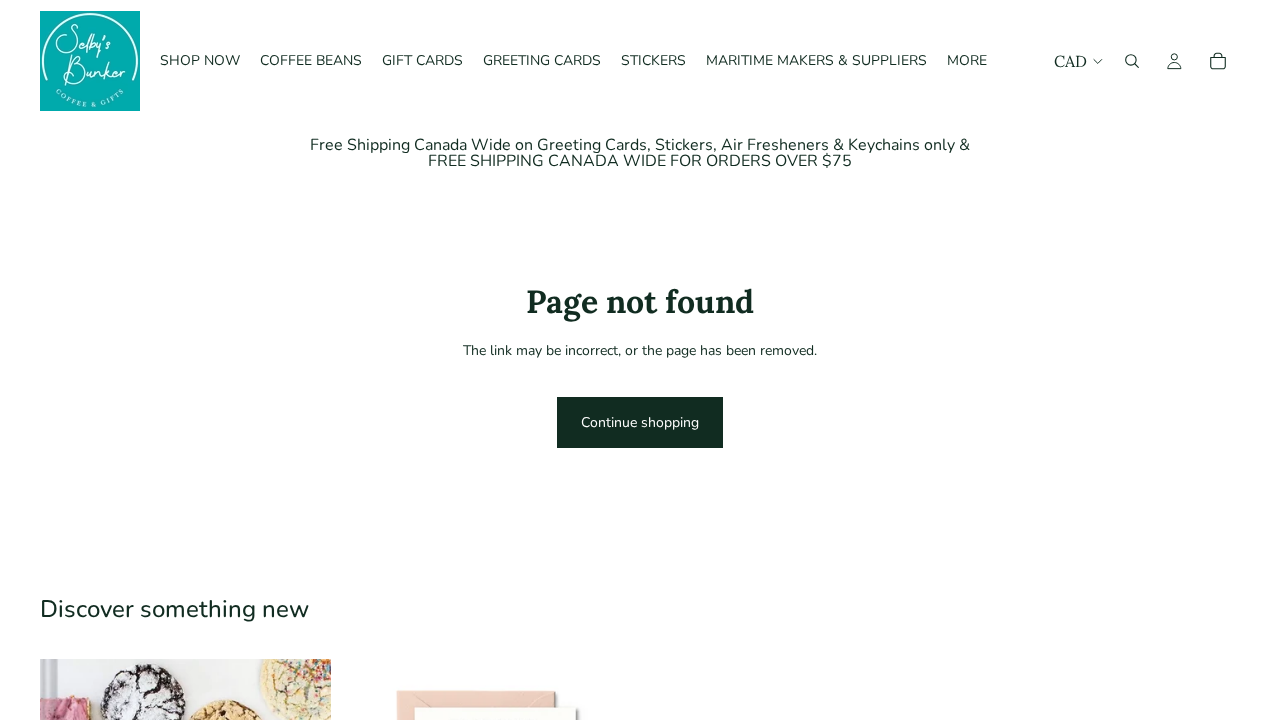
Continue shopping (640, 422)
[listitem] (967, 61)
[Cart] (1218, 61)
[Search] (1132, 61)
